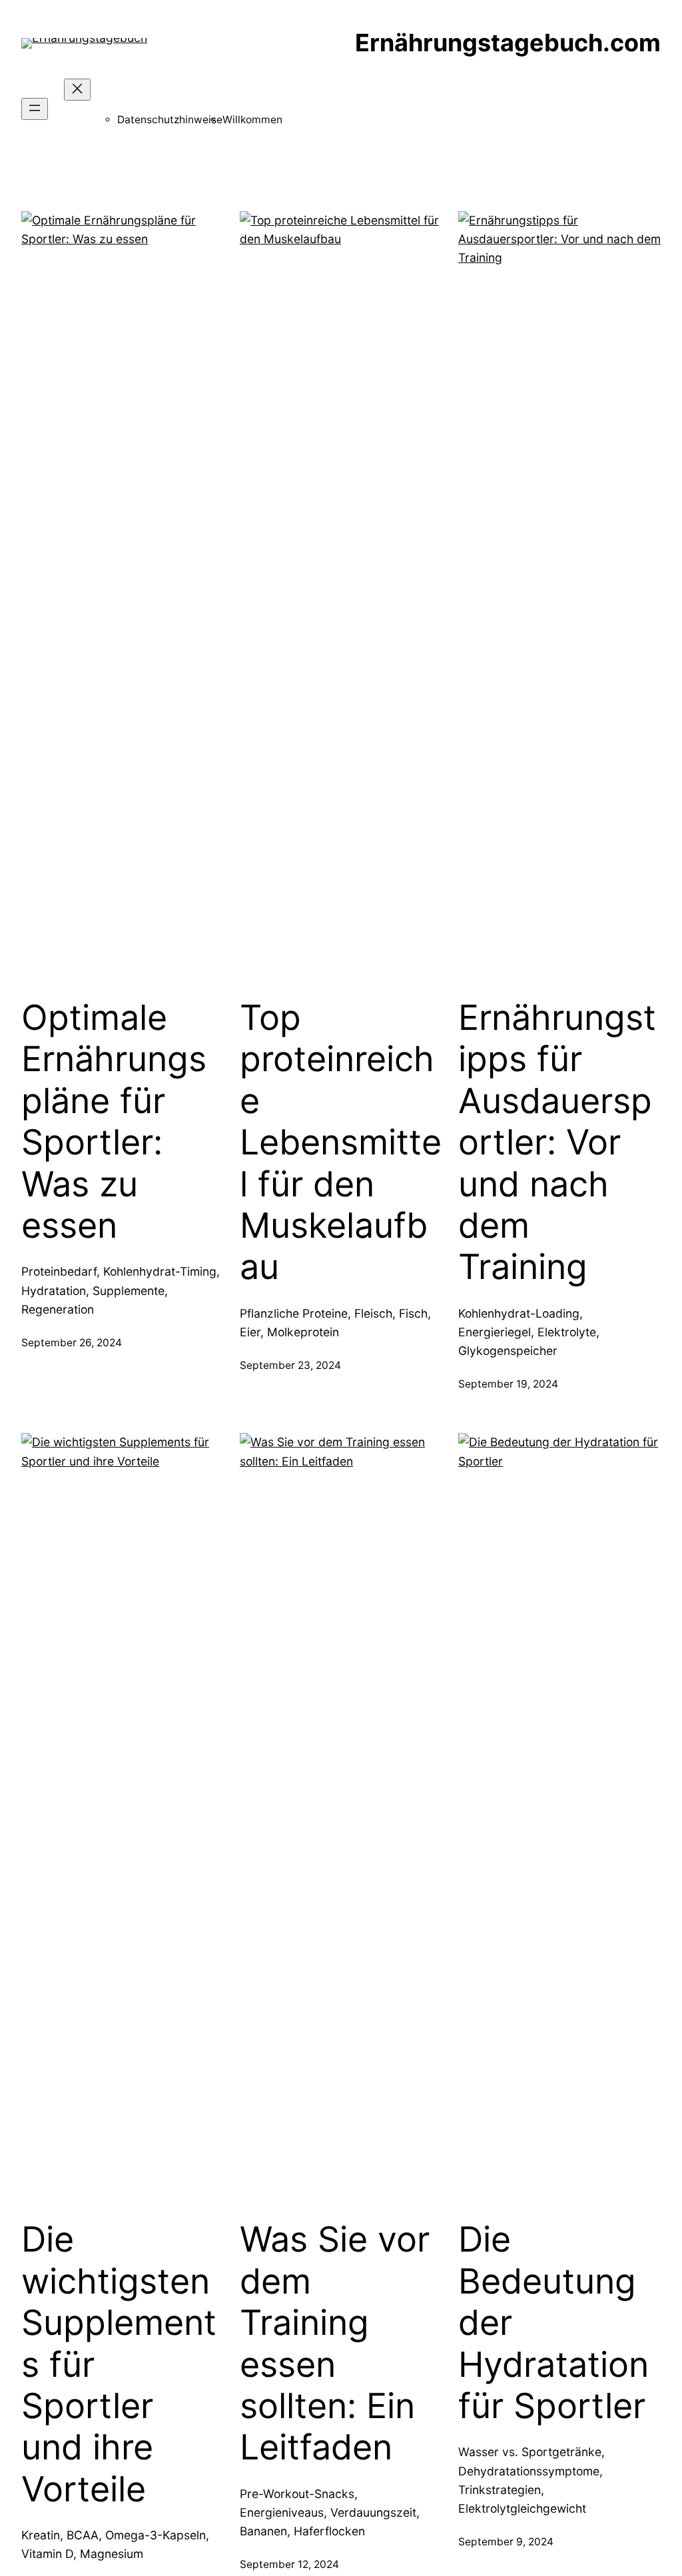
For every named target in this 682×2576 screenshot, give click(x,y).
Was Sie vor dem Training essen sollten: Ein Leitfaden (335, 2344)
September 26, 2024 (72, 1343)
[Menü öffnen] (35, 109)
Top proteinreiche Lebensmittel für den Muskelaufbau (341, 1142)
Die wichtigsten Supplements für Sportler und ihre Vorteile (119, 2364)
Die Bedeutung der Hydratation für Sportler (553, 2323)
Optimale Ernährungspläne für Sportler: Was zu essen (114, 1122)
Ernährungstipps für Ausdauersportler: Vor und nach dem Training (557, 1142)
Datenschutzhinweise (170, 120)
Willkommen (252, 120)
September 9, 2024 (506, 2542)
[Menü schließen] (77, 90)
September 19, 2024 (508, 1384)
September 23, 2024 (290, 1365)
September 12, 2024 (289, 2564)
